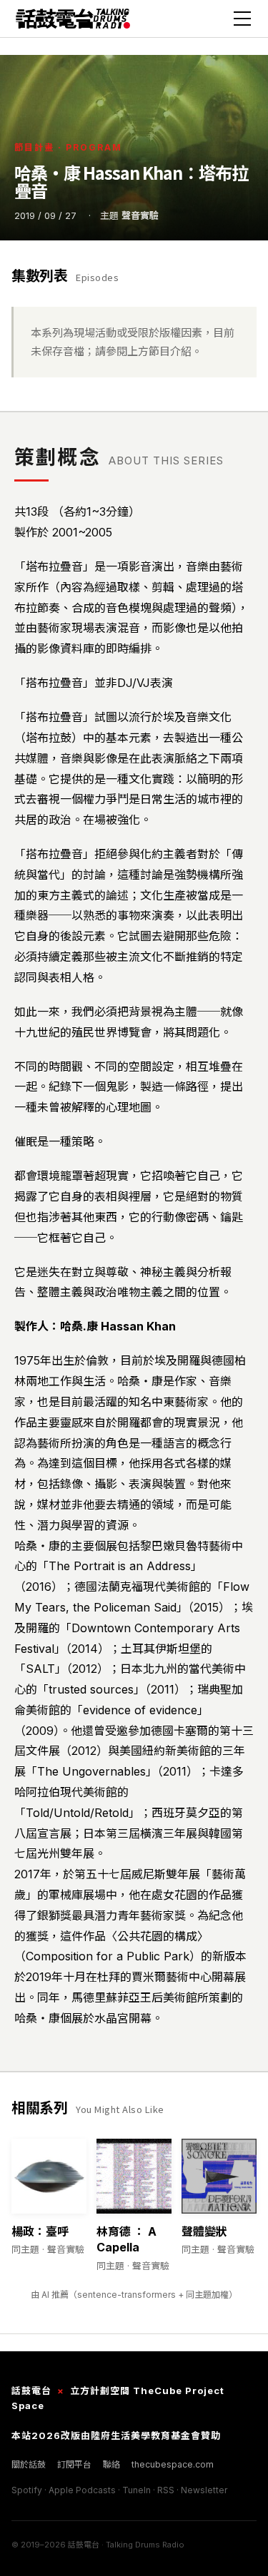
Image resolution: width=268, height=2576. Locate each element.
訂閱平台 (74, 2464)
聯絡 (111, 2464)
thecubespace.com (173, 2464)
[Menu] (242, 19)
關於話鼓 (29, 2464)
